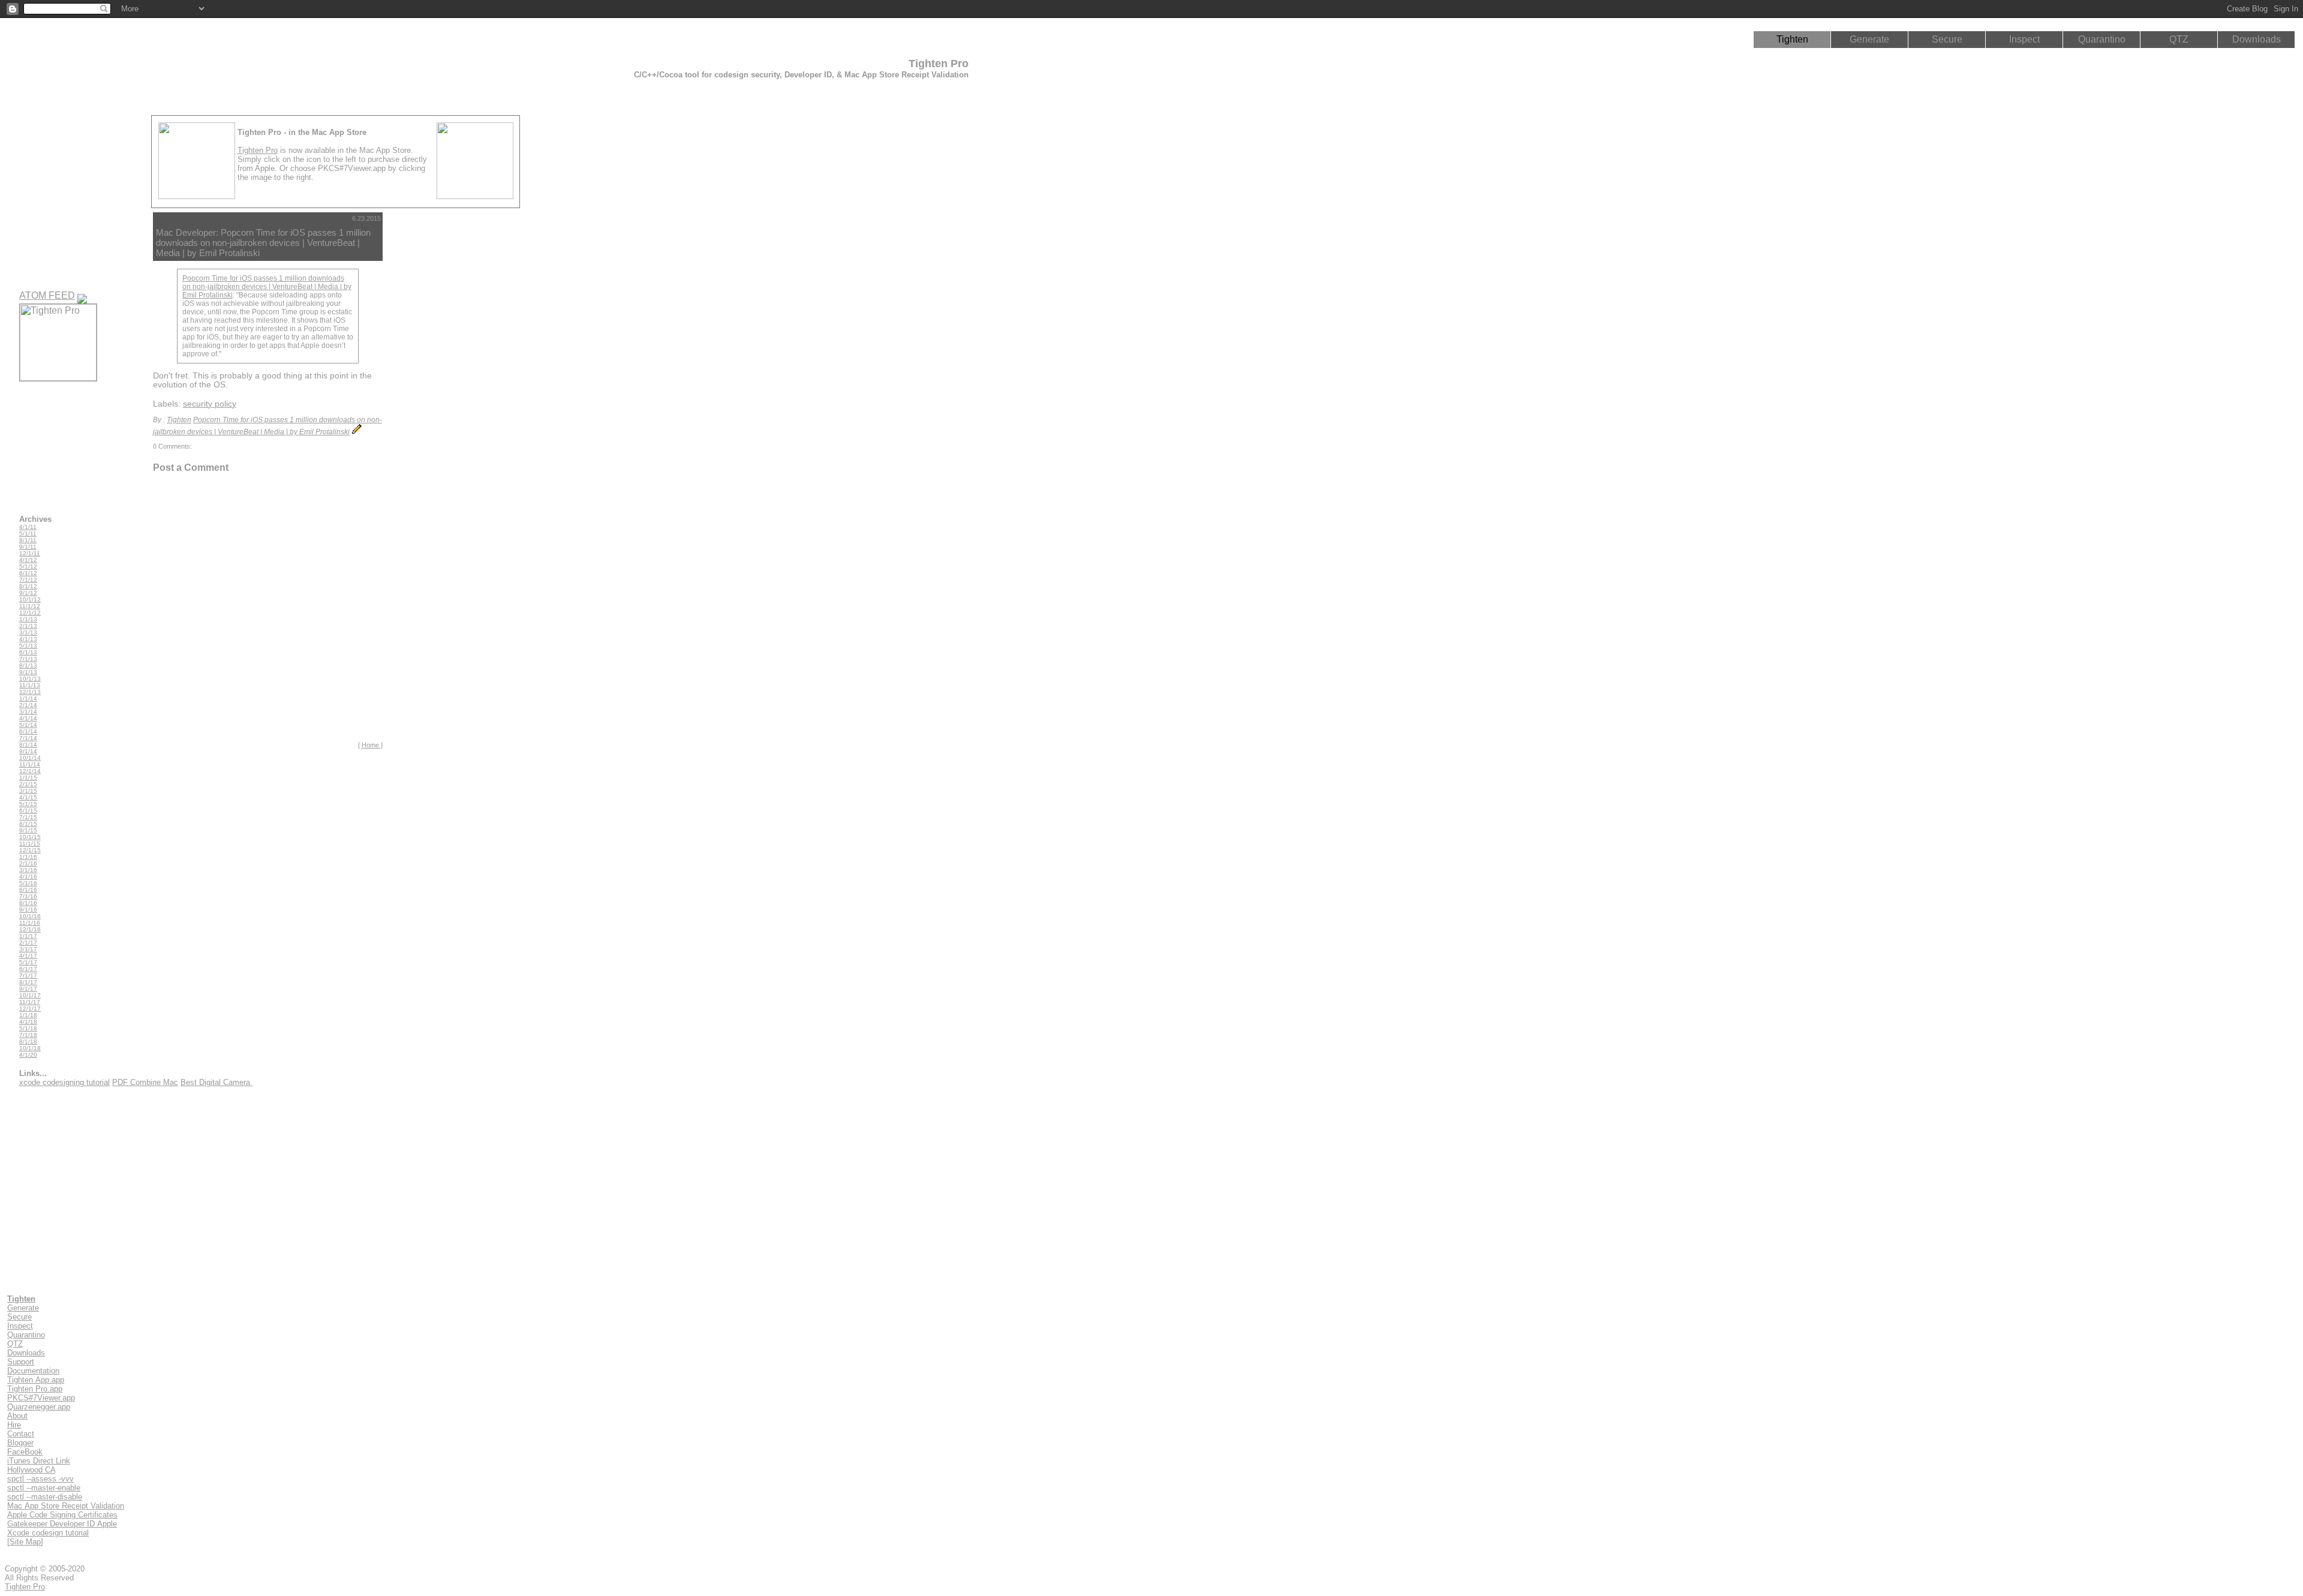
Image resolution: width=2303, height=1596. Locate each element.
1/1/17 (28, 936)
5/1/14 (28, 725)
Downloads (2257, 39)
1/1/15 (28, 778)
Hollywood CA (31, 1470)
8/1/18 (28, 1042)
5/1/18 (28, 1028)
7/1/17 (28, 976)
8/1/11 (28, 540)
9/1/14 (28, 751)
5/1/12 (28, 566)
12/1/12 (30, 613)
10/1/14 (30, 758)
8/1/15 (28, 824)
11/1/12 (30, 606)
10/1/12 (30, 599)
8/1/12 (28, 586)
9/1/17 (28, 989)
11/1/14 (30, 764)
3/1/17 (28, 949)
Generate (1869, 39)
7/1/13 (28, 659)
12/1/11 (30, 553)
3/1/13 (28, 632)
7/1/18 (28, 1035)
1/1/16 (28, 857)
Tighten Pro (258, 150)
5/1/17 (28, 962)
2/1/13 (28, 626)
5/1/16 (28, 883)
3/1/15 (28, 791)
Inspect (2024, 39)
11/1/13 (30, 685)
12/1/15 (30, 850)
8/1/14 (28, 745)
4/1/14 (28, 718)
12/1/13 (30, 692)
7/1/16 (28, 896)
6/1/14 (28, 731)
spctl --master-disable (45, 1497)
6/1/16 (28, 890)
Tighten (1792, 39)
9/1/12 (28, 593)
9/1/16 (28, 910)
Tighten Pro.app (35, 1389)
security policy (210, 404)
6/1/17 (28, 969)
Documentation (33, 1371)
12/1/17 (30, 1009)
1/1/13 (28, 619)
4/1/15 (28, 797)
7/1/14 (28, 738)
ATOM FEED (47, 295)
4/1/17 (28, 956)
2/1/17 (28, 943)
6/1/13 (28, 652)
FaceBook (25, 1452)
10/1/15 (30, 837)
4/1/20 (28, 1055)
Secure (1947, 39)
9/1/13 (28, 672)
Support (21, 1362)
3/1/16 (28, 870)
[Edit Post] (357, 432)
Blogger (20, 1443)
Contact (21, 1434)
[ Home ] (370, 745)
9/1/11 (28, 547)
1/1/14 (28, 698)
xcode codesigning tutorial (64, 1082)
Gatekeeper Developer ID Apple (62, 1524)
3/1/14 (28, 712)
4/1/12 (28, 560)
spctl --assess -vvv (40, 1479)
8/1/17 (28, 982)
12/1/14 (30, 771)
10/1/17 (30, 995)
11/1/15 (30, 844)
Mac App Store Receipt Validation (66, 1506)
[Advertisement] (440, 392)
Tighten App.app (36, 1380)
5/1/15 (28, 804)
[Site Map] (25, 1542)
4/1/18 (28, 1022)
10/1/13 (30, 679)
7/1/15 (28, 817)
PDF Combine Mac (145, 1082)
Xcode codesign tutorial (48, 1533)
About (17, 1416)
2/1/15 (28, 784)
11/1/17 (30, 1002)
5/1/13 (28, 646)
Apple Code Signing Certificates (62, 1515)
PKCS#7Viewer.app (41, 1398)
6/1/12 (28, 573)
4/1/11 (28, 527)
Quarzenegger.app (39, 1407)
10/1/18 (30, 1048)
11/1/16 (30, 923)
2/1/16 (28, 863)
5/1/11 (28, 533)
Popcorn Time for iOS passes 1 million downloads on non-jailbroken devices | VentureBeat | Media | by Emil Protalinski (267, 287)
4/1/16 (28, 877)
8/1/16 (28, 903)
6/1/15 (28, 811)
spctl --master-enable (44, 1488)
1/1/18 (28, 1015)
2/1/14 (28, 705)
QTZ (2179, 39)
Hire (14, 1425)
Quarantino (2102, 39)
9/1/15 (28, 830)
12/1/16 (30, 929)
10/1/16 (30, 916)
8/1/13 (28, 665)
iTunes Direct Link (39, 1461)
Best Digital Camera (217, 1082)
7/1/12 (28, 580)
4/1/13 (28, 639)
